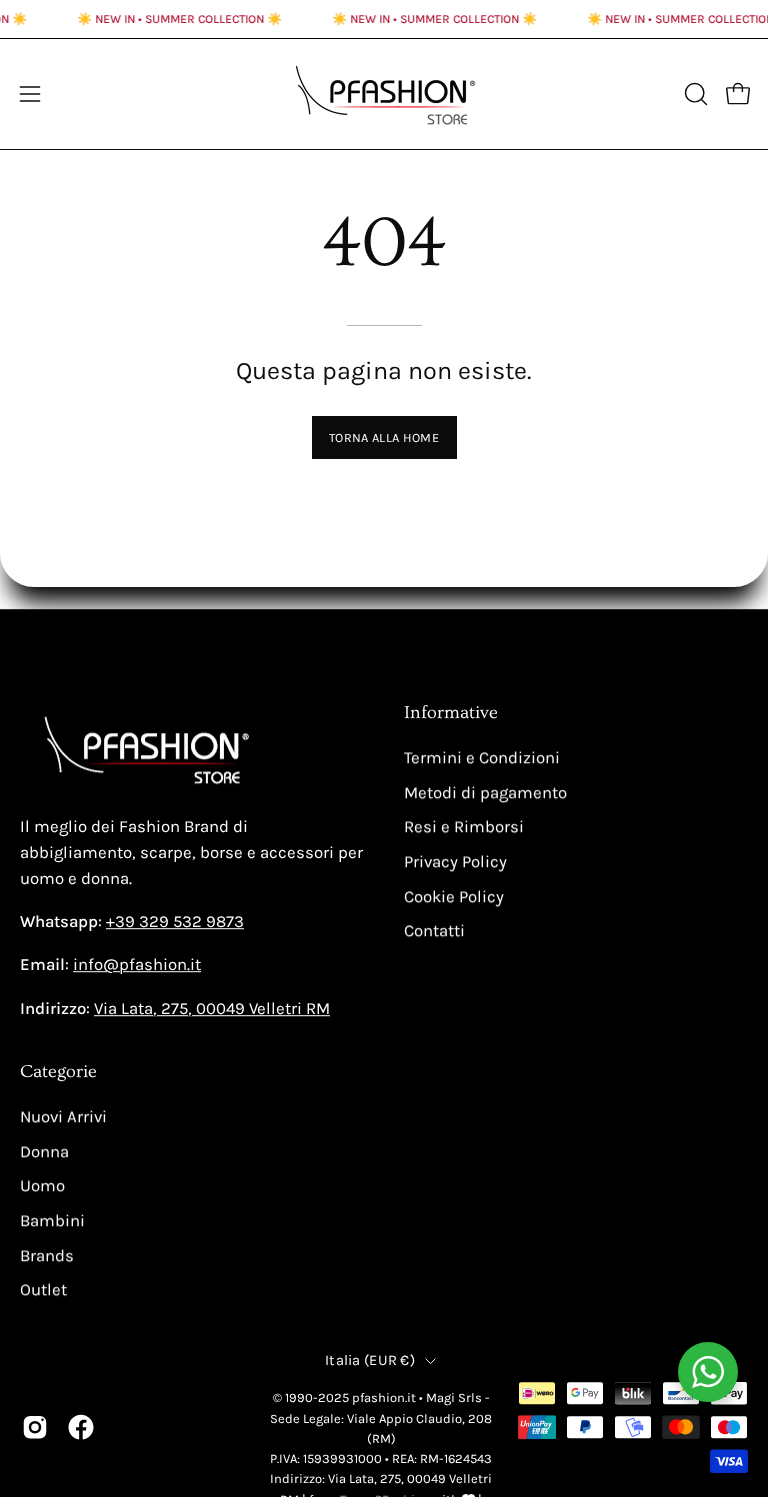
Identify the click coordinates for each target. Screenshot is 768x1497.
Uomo (42, 1185)
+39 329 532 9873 (175, 922)
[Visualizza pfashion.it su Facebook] (81, 1427)
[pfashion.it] (384, 94)
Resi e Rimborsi (464, 826)
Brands (47, 1254)
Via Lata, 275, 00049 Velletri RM (212, 1008)
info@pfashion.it (137, 965)
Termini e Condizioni (482, 757)
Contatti (434, 930)
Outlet (43, 1289)
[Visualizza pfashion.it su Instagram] (35, 1427)
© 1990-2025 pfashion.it (344, 1397)
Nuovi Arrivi (63, 1116)
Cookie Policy (454, 896)
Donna (44, 1151)
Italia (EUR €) (370, 1360)
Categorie (58, 1072)
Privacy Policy (455, 861)
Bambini (52, 1220)
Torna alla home (384, 437)
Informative (451, 713)
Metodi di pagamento (485, 792)
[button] (694, 94)
